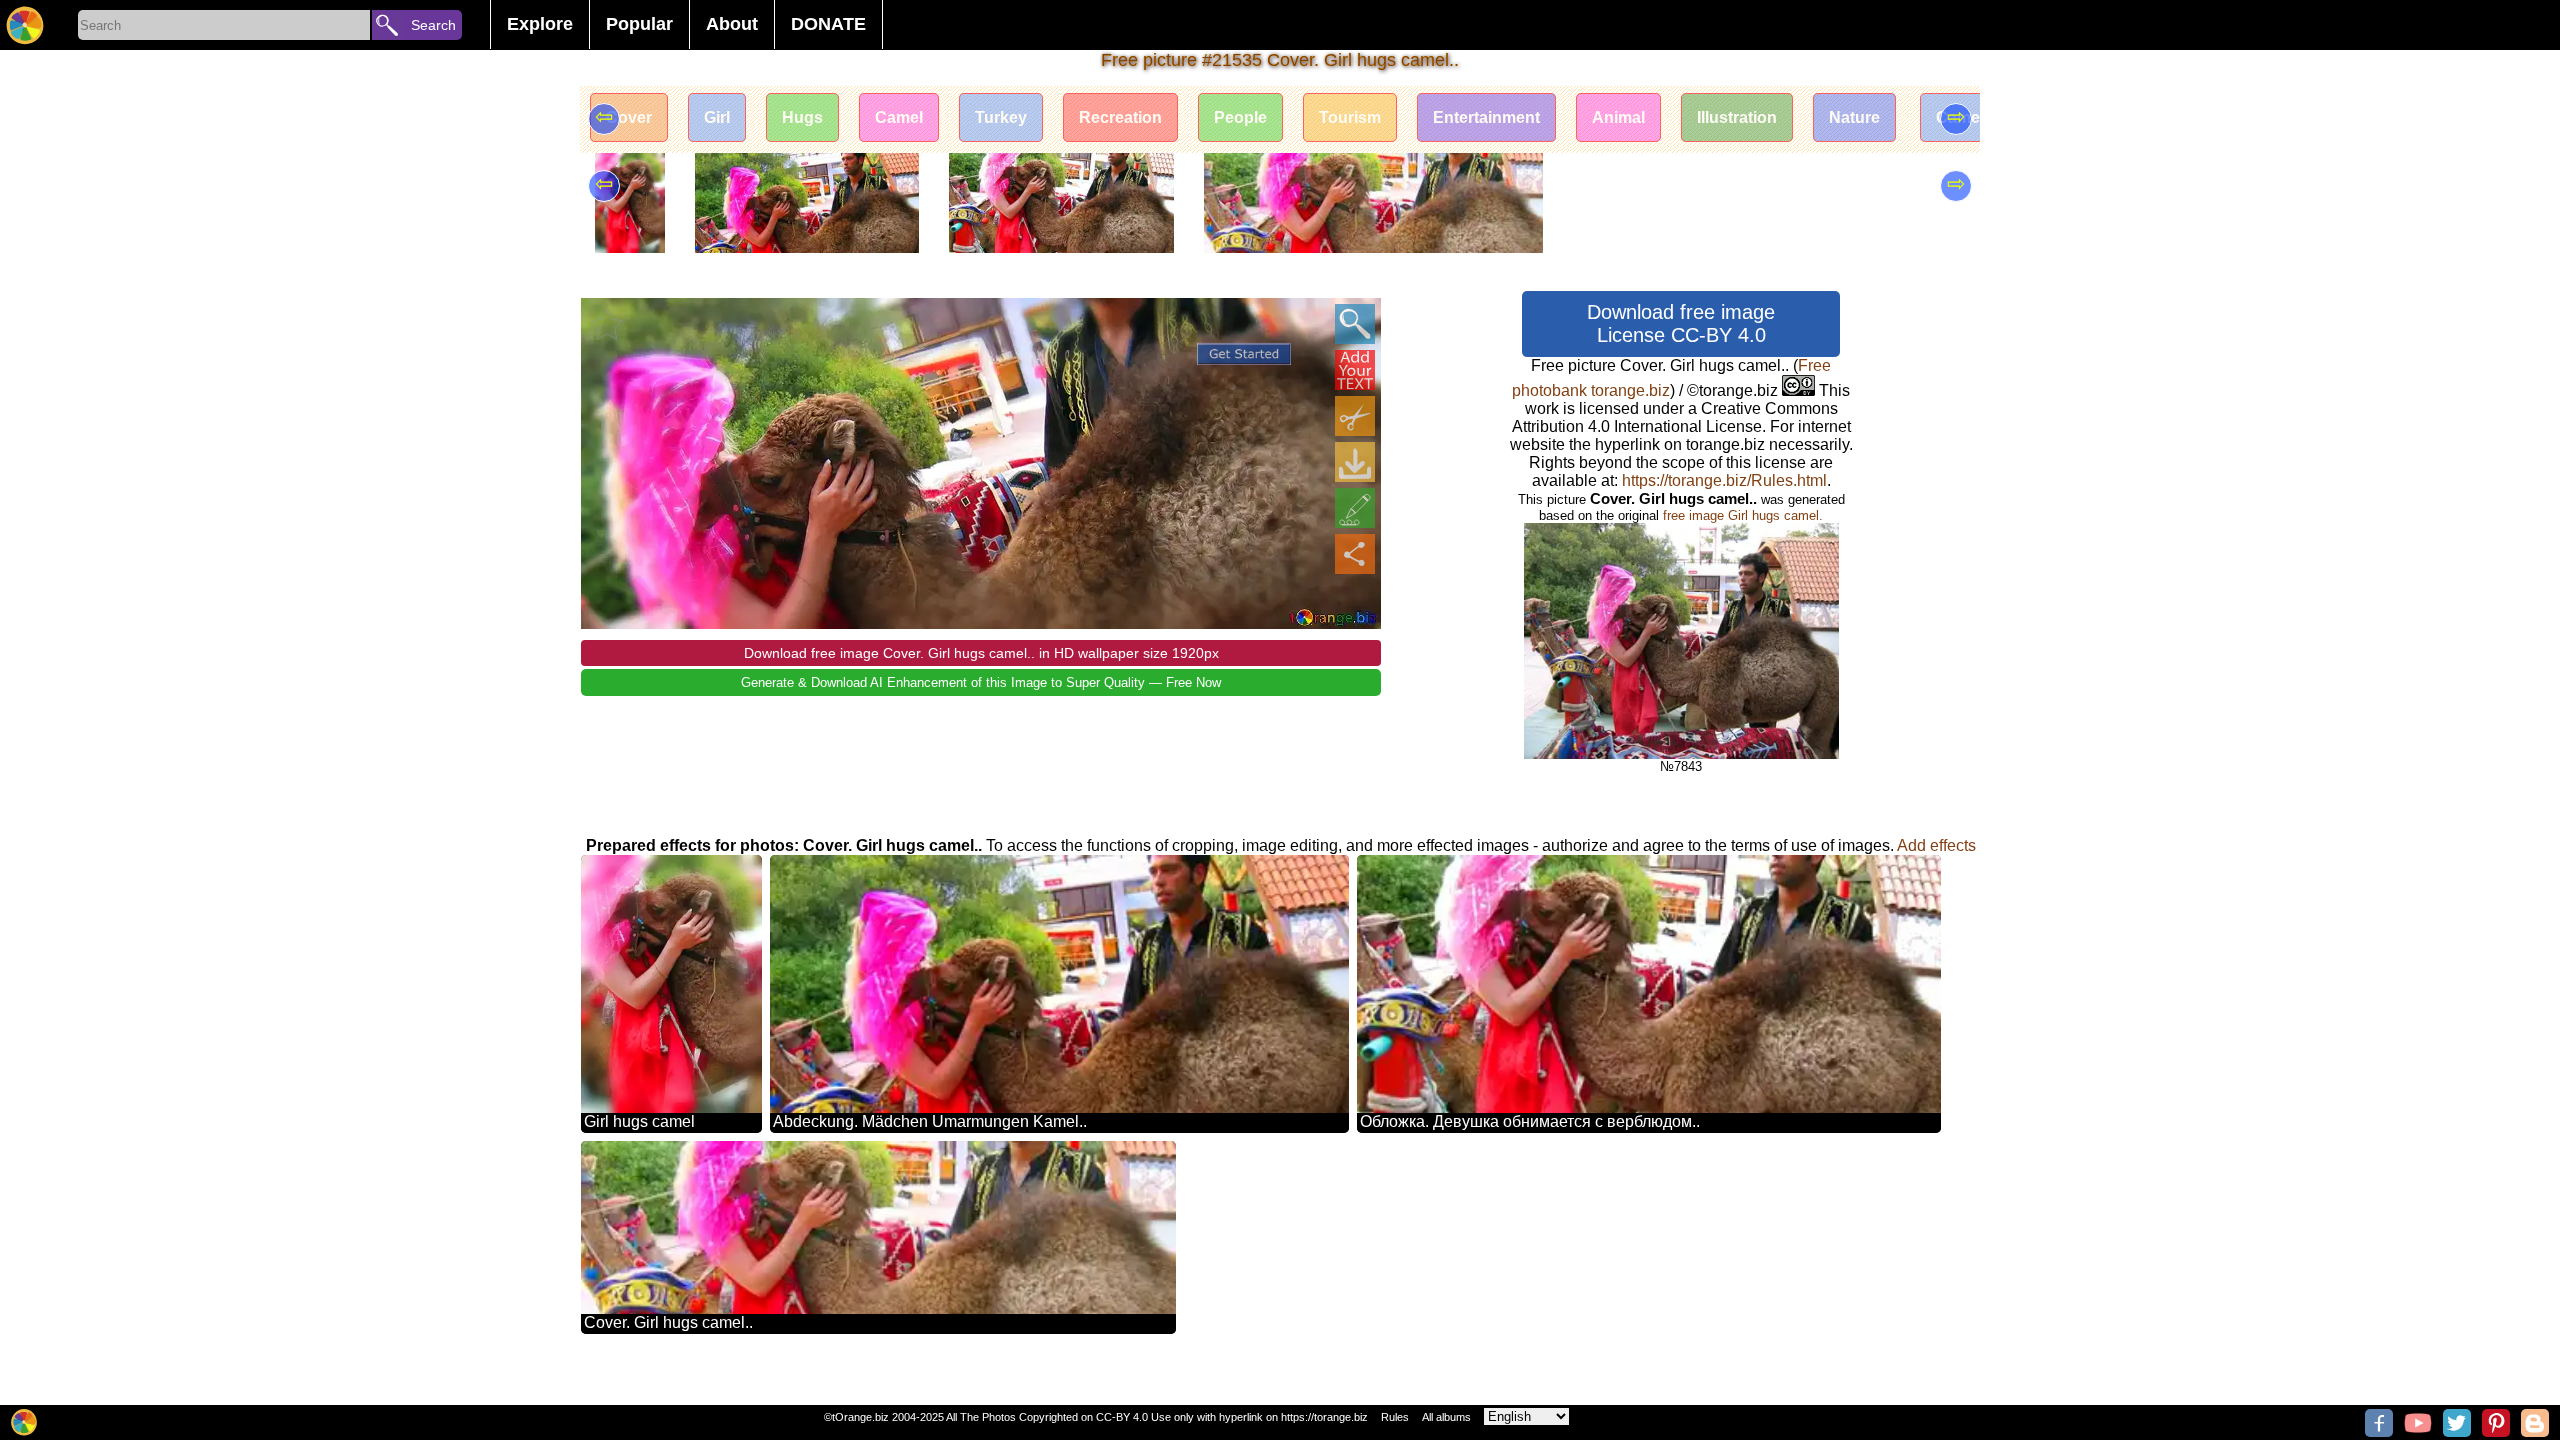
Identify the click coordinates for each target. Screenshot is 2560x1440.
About (732, 24)
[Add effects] (1355, 508)
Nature (1854, 117)
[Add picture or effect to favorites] (607, 324)
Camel (899, 117)
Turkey (1001, 117)
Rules (1395, 1417)
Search (433, 25)
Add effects (1936, 845)
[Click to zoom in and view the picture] (1355, 324)
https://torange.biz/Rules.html (1724, 480)
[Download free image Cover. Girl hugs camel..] (1355, 462)
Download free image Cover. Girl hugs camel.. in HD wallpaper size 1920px (981, 653)
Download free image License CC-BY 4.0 (1681, 323)
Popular (639, 24)
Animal (1618, 117)
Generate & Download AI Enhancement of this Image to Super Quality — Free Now (981, 682)
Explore (540, 24)
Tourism (1350, 117)
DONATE (828, 24)
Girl (717, 117)
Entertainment (1486, 117)
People (1240, 117)
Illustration (1737, 117)
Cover (629, 117)
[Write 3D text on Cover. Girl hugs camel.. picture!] (1355, 370)
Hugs (802, 117)
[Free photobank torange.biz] (25, 25)
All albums (1446, 1417)
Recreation (1120, 117)
